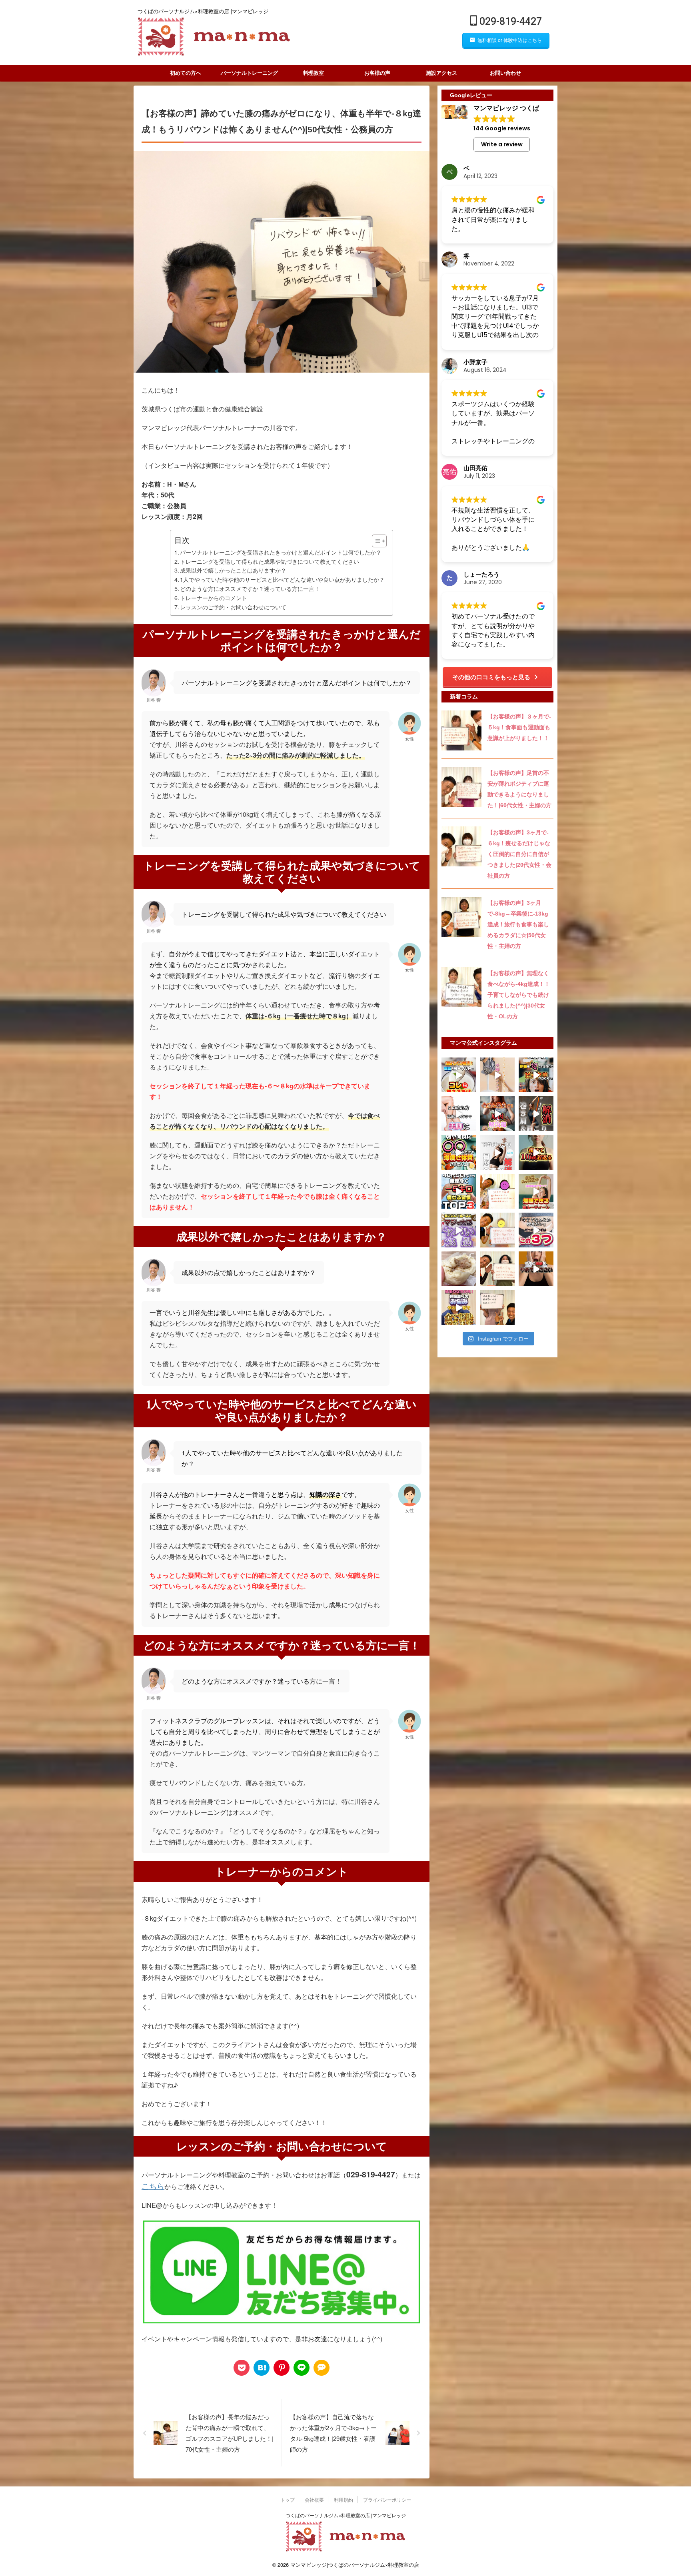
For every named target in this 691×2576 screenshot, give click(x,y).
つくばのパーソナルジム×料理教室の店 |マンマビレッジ (346, 2515)
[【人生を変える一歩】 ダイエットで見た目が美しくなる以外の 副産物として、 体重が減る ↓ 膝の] (498, 1191)
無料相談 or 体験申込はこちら (510, 40)
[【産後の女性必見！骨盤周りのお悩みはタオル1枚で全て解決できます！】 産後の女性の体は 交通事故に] (459, 1308)
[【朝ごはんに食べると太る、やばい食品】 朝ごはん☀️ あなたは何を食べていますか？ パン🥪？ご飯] (459, 1230)
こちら (153, 2186)
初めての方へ (186, 73)
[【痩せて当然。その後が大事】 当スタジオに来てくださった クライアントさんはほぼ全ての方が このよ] (498, 1269)
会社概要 (314, 2499)
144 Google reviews (502, 128)
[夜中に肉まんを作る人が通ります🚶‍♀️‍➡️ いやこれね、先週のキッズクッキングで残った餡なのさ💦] (459, 1269)
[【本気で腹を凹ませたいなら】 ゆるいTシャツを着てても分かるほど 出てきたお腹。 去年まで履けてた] (536, 1269)
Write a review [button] (502, 144)
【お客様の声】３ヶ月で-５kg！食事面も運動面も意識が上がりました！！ (519, 727)
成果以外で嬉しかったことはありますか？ (233, 570)
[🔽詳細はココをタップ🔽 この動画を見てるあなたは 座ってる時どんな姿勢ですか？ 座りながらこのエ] (498, 1075)
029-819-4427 (509, 21)
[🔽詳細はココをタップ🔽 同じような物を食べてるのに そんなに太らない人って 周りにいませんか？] (536, 1075)
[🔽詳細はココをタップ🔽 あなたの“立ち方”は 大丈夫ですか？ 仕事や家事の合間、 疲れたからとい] (459, 1114)
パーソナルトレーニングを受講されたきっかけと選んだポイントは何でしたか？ (281, 552)
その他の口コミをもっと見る (491, 677)
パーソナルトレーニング (249, 73)
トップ (288, 2499)
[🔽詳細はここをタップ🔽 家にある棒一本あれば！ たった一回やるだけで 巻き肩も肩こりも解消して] (536, 1114)
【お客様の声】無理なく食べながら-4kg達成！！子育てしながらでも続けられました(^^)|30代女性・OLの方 (519, 995)
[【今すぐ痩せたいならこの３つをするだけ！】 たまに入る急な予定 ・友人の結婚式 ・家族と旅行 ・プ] (536, 1230)
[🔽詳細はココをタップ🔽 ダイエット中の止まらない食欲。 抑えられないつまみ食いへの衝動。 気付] (498, 1114)
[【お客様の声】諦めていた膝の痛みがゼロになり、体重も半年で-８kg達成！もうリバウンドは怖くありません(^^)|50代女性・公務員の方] (262, 2368)
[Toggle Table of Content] (375, 541)
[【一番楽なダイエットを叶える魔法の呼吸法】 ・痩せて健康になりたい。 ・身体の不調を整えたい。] (498, 1308)
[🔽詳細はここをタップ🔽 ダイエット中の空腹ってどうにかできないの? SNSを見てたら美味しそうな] (459, 1152)
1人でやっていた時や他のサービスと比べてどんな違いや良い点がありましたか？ (282, 579)
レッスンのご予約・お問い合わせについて (233, 607)
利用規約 (344, 2499)
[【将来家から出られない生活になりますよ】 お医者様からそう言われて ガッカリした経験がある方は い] (498, 1230)
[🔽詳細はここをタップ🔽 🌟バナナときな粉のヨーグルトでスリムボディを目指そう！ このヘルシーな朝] (459, 1075)
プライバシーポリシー (387, 2499)
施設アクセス (441, 73)
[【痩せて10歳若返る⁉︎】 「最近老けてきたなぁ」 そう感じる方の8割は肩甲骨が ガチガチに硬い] (536, 1152)
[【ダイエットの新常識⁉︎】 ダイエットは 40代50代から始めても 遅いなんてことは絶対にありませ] (459, 1191)
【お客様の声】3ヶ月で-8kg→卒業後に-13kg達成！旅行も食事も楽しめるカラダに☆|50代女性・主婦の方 (518, 924)
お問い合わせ (505, 73)
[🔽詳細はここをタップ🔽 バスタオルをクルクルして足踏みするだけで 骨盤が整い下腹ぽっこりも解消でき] (498, 1152)
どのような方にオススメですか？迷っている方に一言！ (250, 588)
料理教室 (314, 73)
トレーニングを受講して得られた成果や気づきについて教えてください (270, 561)
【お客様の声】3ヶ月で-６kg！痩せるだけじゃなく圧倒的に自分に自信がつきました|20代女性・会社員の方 (519, 854)
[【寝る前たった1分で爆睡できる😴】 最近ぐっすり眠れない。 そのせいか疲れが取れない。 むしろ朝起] (536, 1191)
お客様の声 (377, 73)
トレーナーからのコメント (214, 598)
